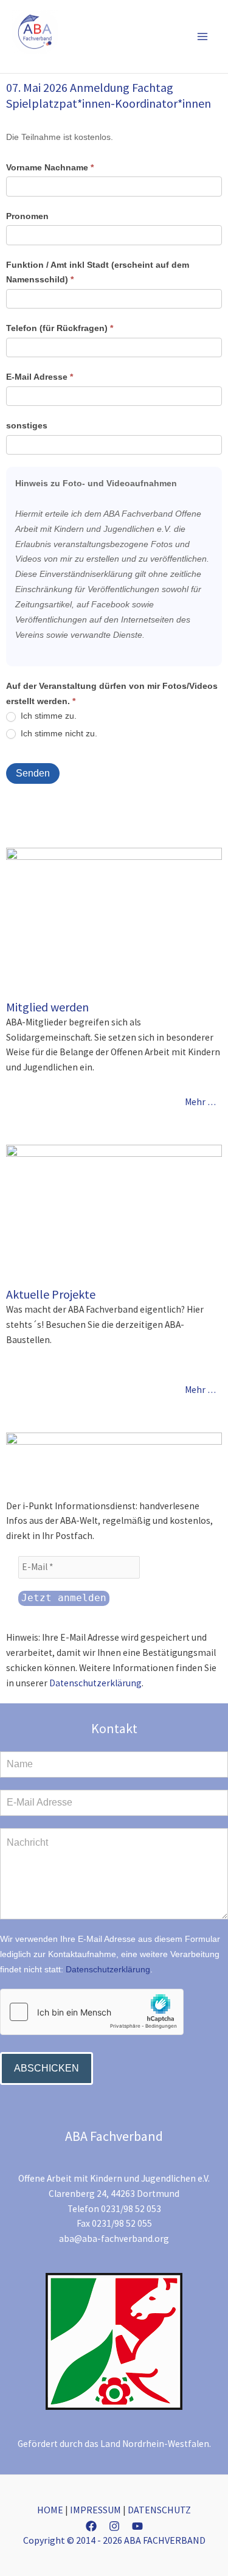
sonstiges (27, 425)
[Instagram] (114, 2526)
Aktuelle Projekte (51, 1294)
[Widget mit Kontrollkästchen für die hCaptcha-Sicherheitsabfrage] (92, 2012)
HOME (50, 2510)
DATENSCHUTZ (159, 2510)
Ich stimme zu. (47, 716)
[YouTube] (137, 2526)
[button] (184, 36)
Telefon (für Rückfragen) (60, 328)
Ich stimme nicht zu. (58, 733)
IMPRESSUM (95, 2510)
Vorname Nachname (50, 167)
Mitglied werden (47, 1007)
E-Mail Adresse (40, 377)
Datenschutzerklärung (95, 1683)
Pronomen (27, 216)
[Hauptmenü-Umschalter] (203, 36)
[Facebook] (91, 2526)
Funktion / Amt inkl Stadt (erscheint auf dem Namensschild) (98, 272)
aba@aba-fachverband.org (114, 2239)
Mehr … (200, 1102)
